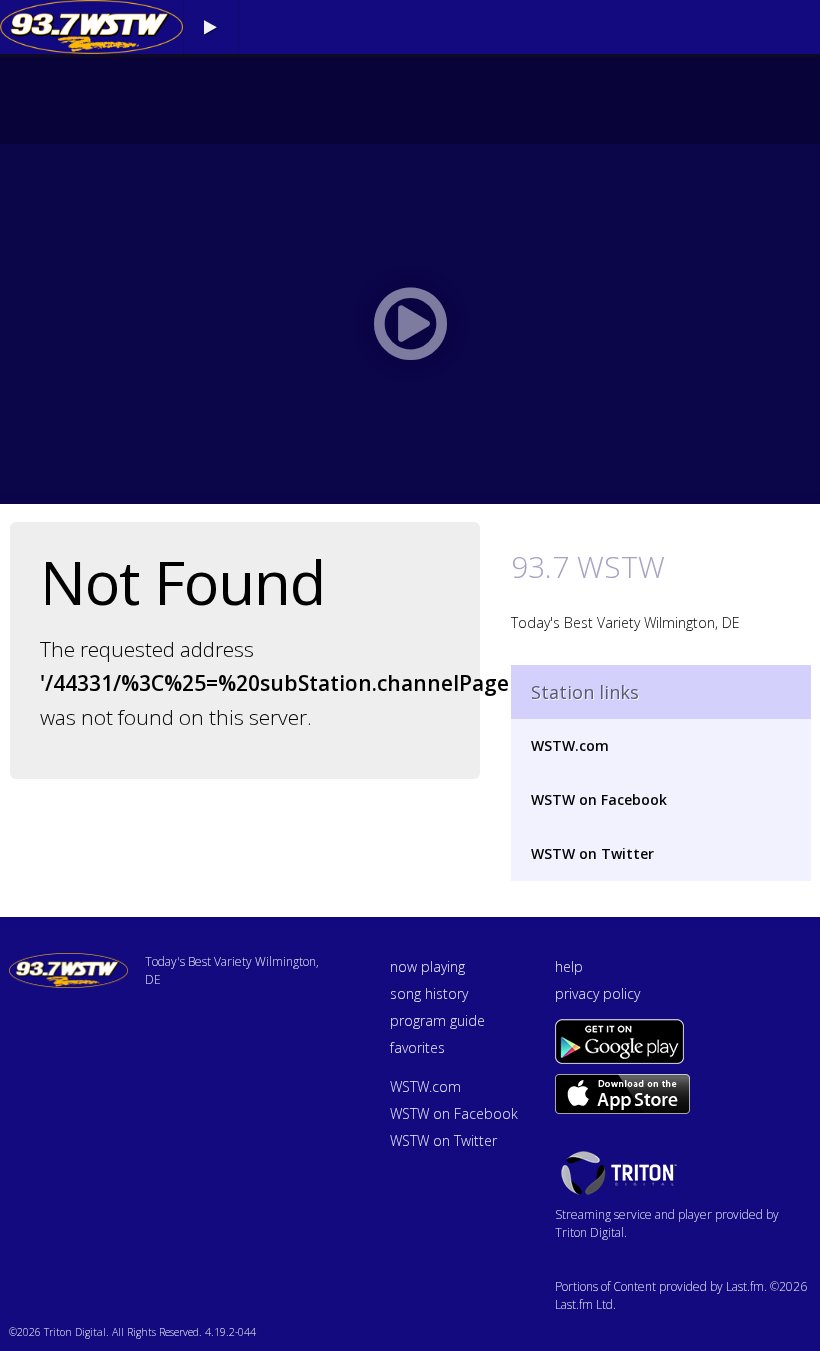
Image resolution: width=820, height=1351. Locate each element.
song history (429, 993)
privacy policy (597, 993)
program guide (437, 1020)
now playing (427, 966)
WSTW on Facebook (599, 799)
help (569, 966)
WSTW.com (570, 745)
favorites (417, 1047)
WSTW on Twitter (592, 853)
